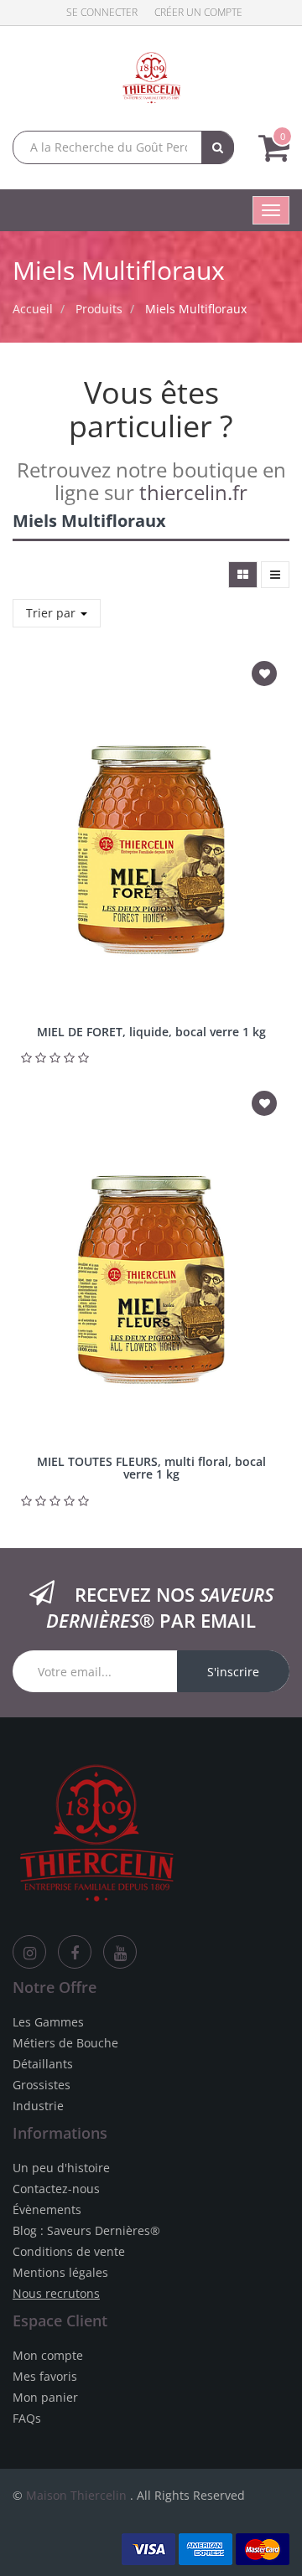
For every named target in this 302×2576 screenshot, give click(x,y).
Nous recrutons (56, 2293)
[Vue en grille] (243, 575)
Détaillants (43, 2064)
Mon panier (45, 2397)
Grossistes (42, 2085)
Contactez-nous (56, 2189)
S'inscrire (233, 1672)
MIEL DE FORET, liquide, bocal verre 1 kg (151, 1032)
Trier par (52, 613)
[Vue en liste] (275, 575)
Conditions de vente (69, 2251)
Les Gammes (48, 2022)
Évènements (47, 2209)
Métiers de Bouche (65, 2043)
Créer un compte (198, 12)
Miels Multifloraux (196, 309)
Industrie (38, 2106)
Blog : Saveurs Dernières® (86, 2230)
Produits (99, 309)
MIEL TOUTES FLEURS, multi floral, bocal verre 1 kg (151, 1468)
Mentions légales (60, 2272)
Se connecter (102, 12)
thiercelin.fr (193, 492)
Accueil (33, 309)
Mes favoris (45, 2376)
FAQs (27, 2418)
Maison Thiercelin (76, 2495)
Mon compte (48, 2355)
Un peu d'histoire (61, 2168)
